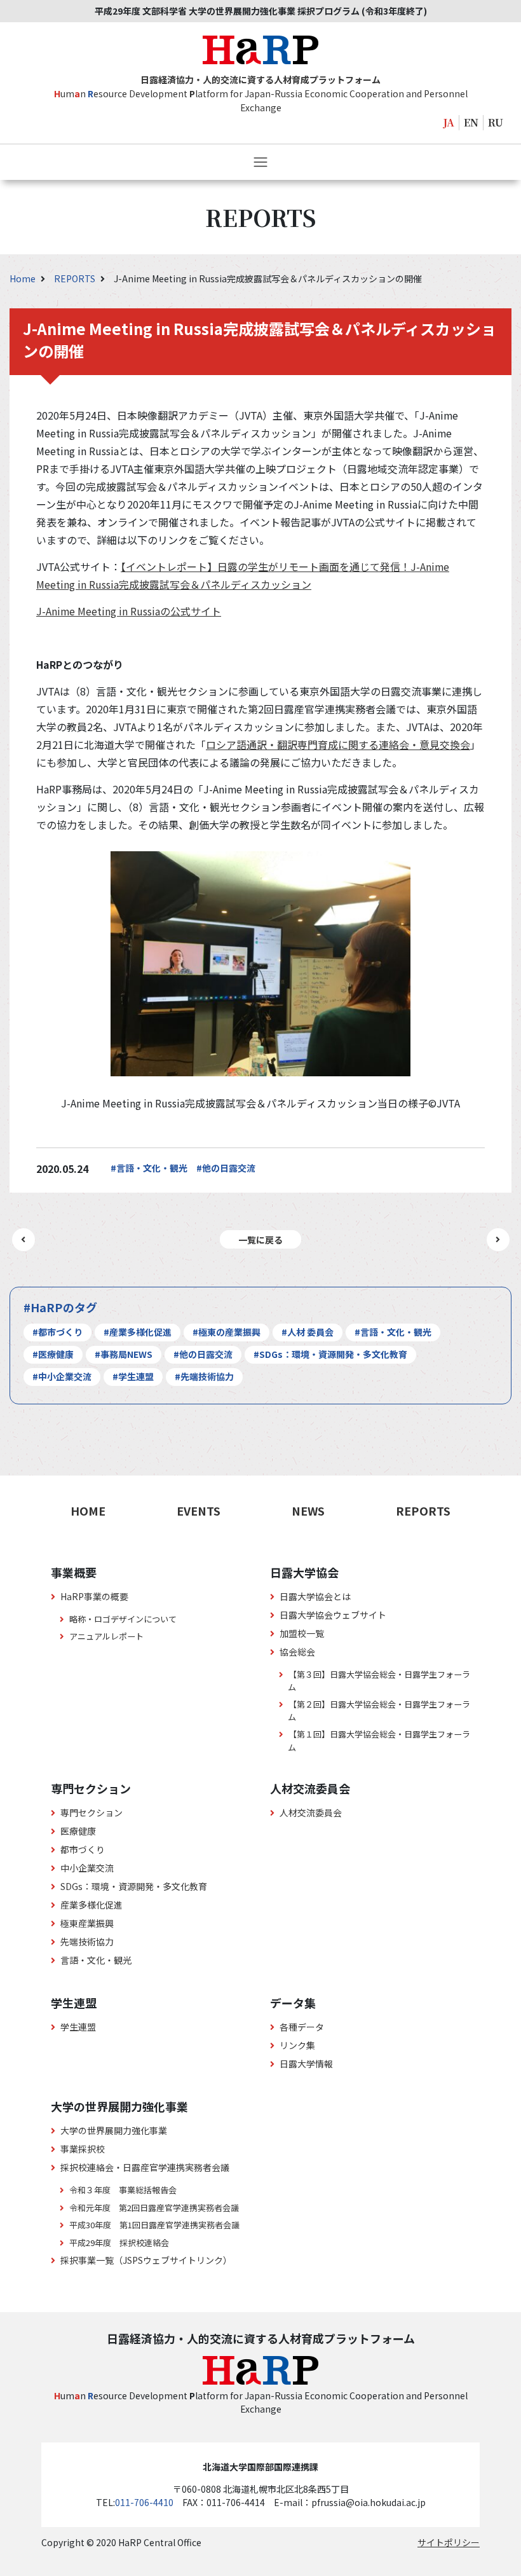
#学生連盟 (133, 1376)
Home (24, 278)
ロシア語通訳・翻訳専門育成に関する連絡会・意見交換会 (338, 744)
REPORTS (76, 278)
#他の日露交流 (226, 1168)
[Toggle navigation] (260, 162)
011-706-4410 (144, 2502)
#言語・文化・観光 (149, 1168)
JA (449, 122)
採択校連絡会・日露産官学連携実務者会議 (145, 2167)
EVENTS (199, 1511)
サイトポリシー (449, 2542)
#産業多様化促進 (138, 1332)
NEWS (308, 1511)
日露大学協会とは (315, 1596)
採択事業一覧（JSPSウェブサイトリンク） (146, 2260)
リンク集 (297, 2045)
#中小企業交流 (62, 1376)
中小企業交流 (87, 1868)
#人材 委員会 (308, 1332)
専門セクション (91, 1812)
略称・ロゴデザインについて (123, 1619)
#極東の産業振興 (227, 1332)
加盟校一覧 (302, 1633)
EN (471, 122)
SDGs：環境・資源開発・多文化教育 (134, 1886)
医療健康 (78, 1831)
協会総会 (297, 1652)
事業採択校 (83, 2149)
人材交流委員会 (311, 1812)
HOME (88, 1511)
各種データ (302, 2027)
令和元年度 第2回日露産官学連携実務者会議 (154, 2208)
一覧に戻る (260, 1240)
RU (496, 122)
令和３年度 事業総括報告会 (123, 2190)
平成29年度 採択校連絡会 (119, 2243)
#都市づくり (58, 1332)
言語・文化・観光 (96, 1960)
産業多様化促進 (91, 1905)
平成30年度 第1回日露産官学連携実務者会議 (154, 2225)
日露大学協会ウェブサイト (333, 1615)
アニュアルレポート (106, 1636)
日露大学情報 (306, 2064)
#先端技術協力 (204, 1376)
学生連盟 (78, 2027)
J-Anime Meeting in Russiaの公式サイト (129, 611)
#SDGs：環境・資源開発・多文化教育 (330, 1354)
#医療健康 (53, 1354)
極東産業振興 (87, 1923)
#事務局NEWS (124, 1354)
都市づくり (83, 1849)
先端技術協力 (87, 1942)
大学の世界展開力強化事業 (114, 2130)
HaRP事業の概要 (94, 1596)
